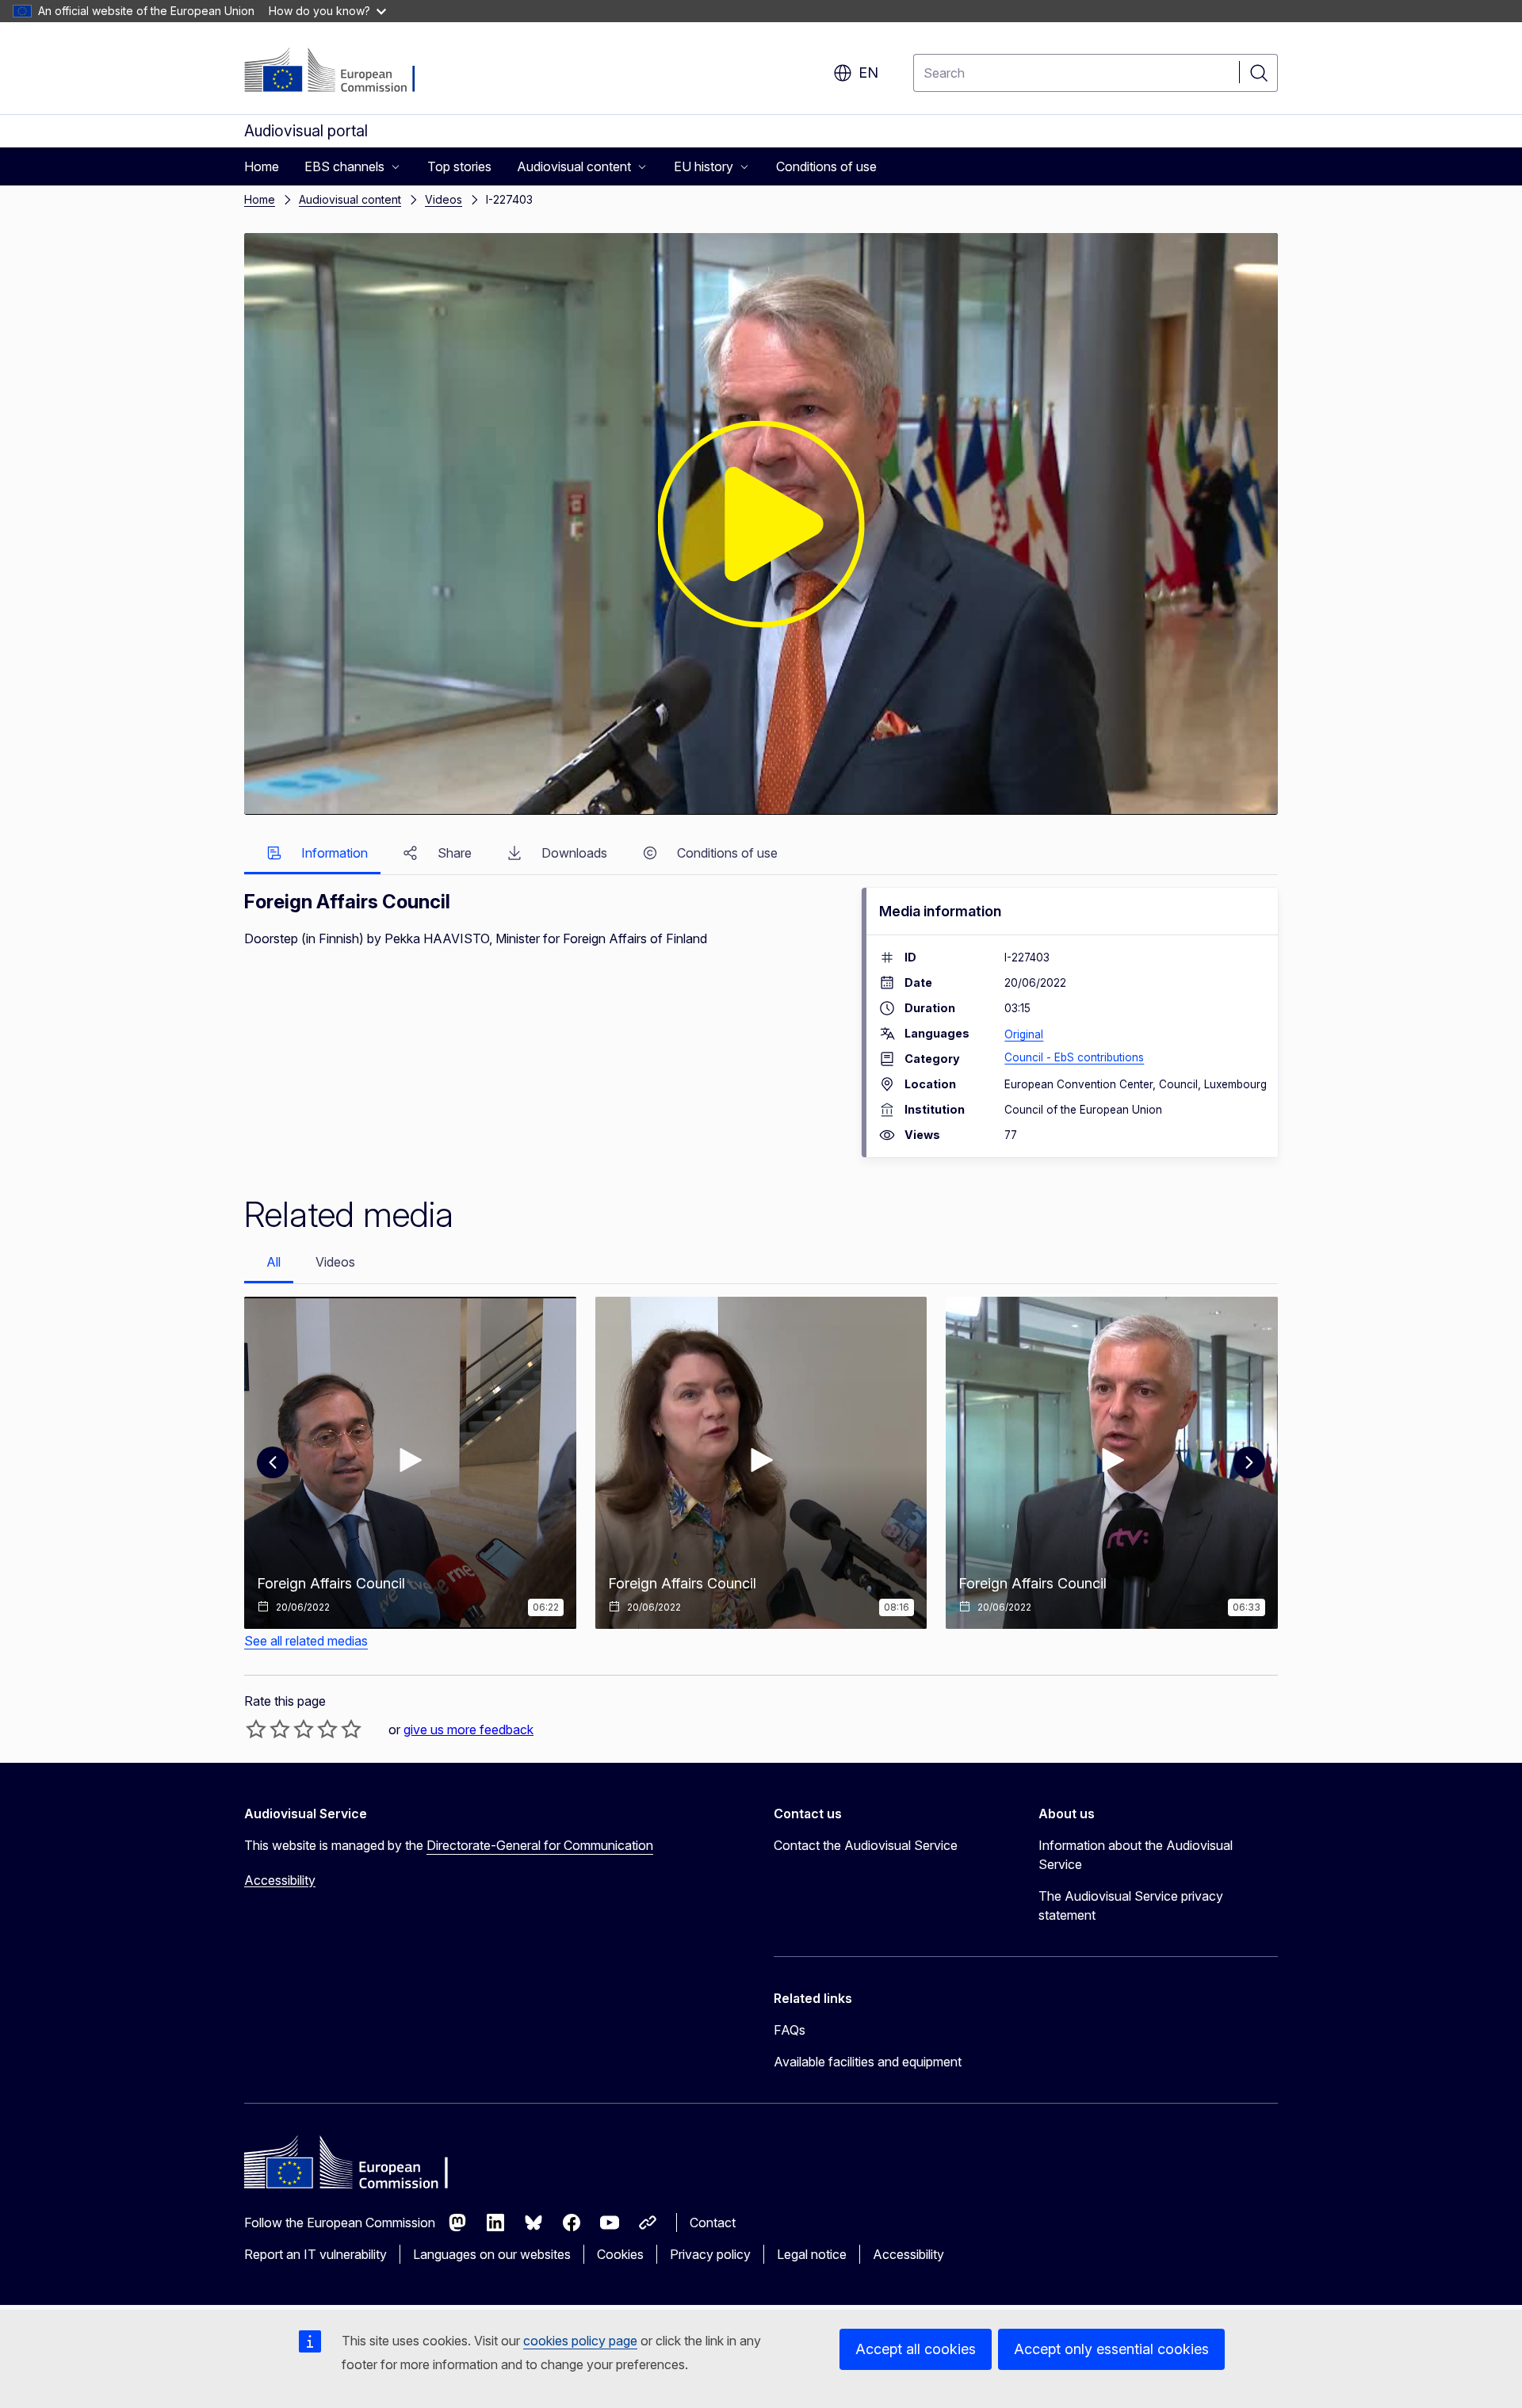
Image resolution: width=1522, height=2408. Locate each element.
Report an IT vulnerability (315, 2254)
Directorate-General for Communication (540, 1845)
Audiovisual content (350, 199)
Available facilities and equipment (868, 2062)
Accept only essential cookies (1111, 2349)
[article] (410, 1463)
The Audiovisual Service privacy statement (1131, 1905)
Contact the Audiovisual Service (866, 1845)
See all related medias (306, 1641)
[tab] (312, 854)
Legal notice (812, 2254)
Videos (444, 199)
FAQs (790, 2030)
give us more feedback (468, 1730)
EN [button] (868, 73)
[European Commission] (340, 71)
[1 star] (256, 1729)
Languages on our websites (492, 2254)
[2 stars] (268, 1729)
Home (260, 199)
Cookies (620, 2254)
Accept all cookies (916, 2349)
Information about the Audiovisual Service (1136, 1855)
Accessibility (280, 1880)
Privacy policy (710, 2254)
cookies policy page (580, 2341)
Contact (713, 2223)
